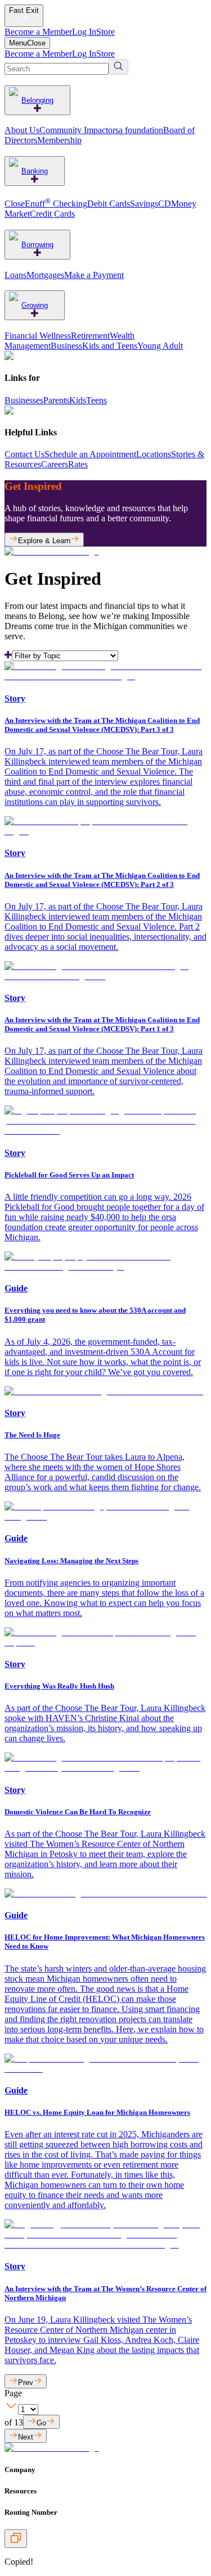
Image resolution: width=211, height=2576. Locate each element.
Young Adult (160, 346)
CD (165, 204)
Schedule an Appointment (90, 454)
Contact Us (24, 454)
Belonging (37, 100)
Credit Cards (52, 214)
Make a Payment (94, 275)
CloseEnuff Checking (46, 204)
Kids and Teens (110, 346)
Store (105, 32)
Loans (15, 275)
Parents (56, 400)
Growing (35, 305)
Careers (55, 464)
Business (66, 346)
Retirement (90, 336)
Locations (154, 454)
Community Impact (74, 130)
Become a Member (38, 32)
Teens (96, 400)
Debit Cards (109, 204)
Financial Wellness (38, 336)
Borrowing (37, 245)
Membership (59, 140)
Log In (84, 32)
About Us (22, 130)
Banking (35, 171)
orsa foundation (136, 130)
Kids (78, 400)
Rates (78, 464)
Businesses (24, 400)
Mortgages (45, 275)
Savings (144, 204)
